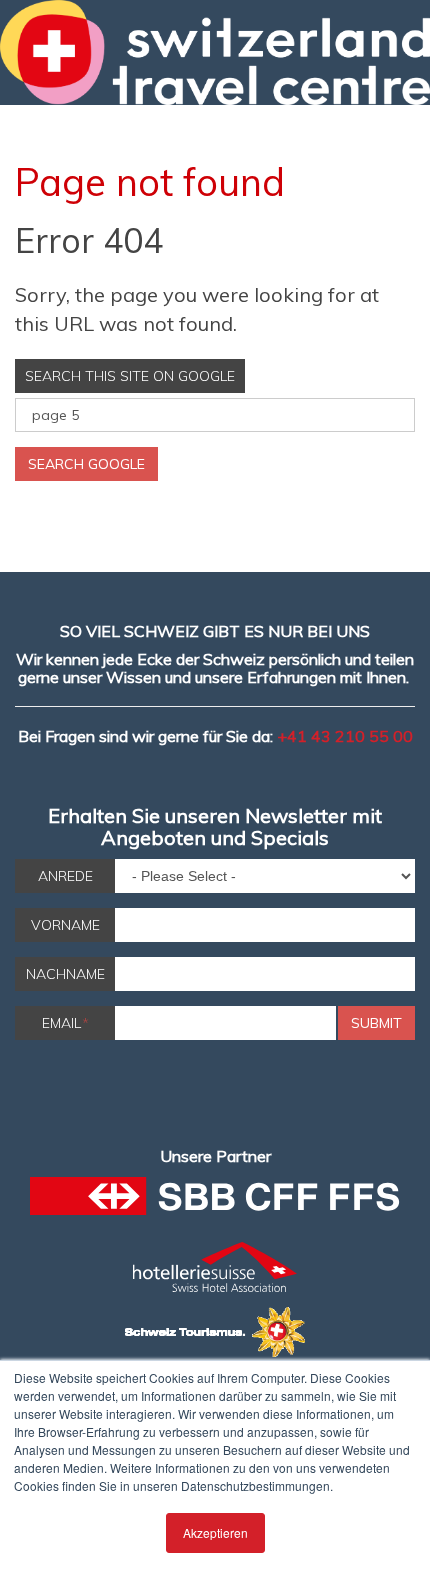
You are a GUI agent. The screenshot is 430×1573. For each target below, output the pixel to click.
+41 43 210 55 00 (345, 736)
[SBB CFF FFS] (215, 1202)
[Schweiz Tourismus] (215, 1332)
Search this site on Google (130, 376)
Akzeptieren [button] (215, 1532)
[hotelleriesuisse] (215, 1267)
